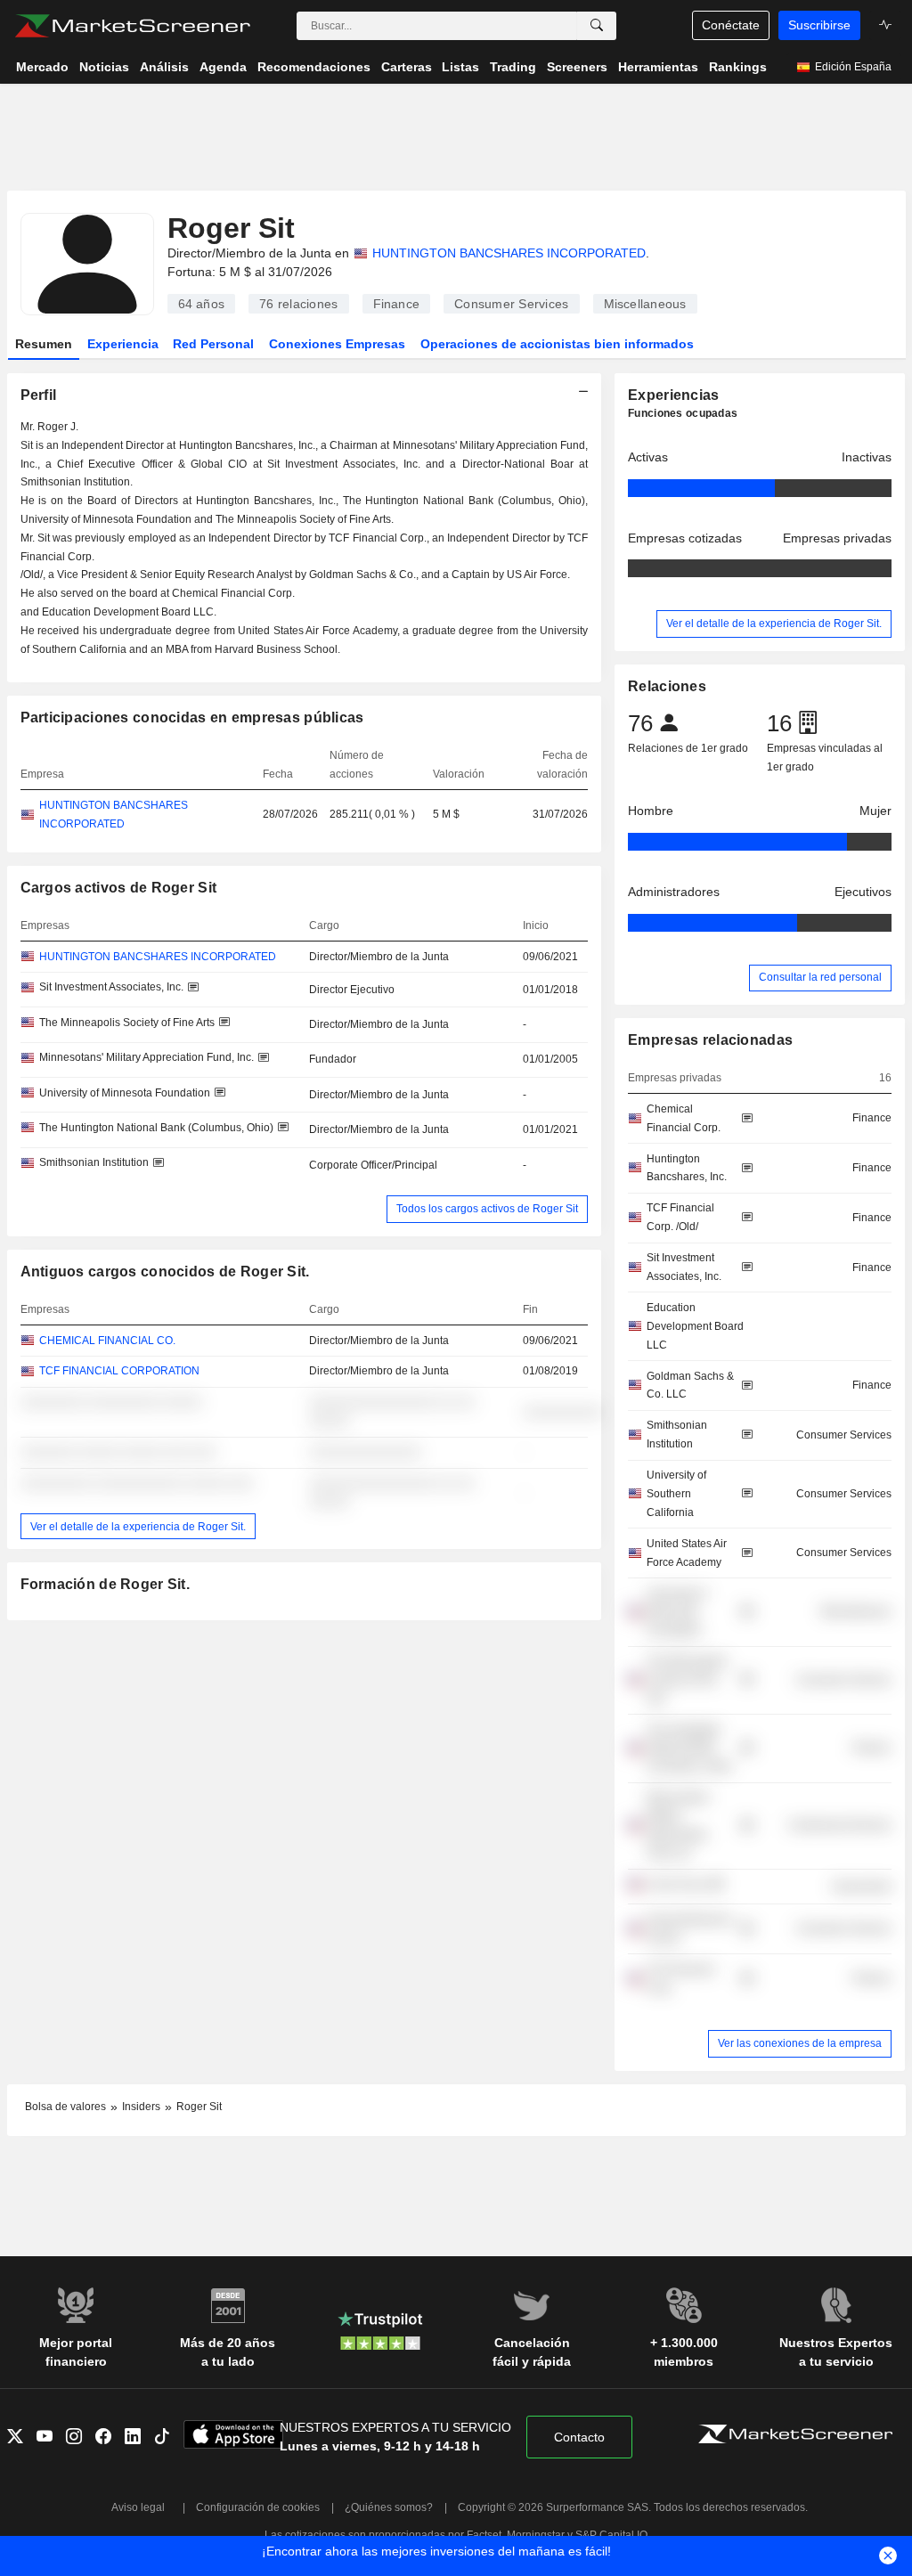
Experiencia (123, 344)
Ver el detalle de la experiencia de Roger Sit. (138, 1526)
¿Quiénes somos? (389, 2507)
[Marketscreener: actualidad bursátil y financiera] (132, 26)
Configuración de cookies (258, 2507)
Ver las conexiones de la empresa (800, 2043)
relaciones (298, 304)
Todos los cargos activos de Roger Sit (487, 1209)
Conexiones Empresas (337, 344)
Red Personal (213, 344)
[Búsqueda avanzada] (597, 26)
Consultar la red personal (820, 977)
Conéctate (731, 25)
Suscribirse (819, 25)
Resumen (44, 344)
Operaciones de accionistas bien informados (557, 344)
